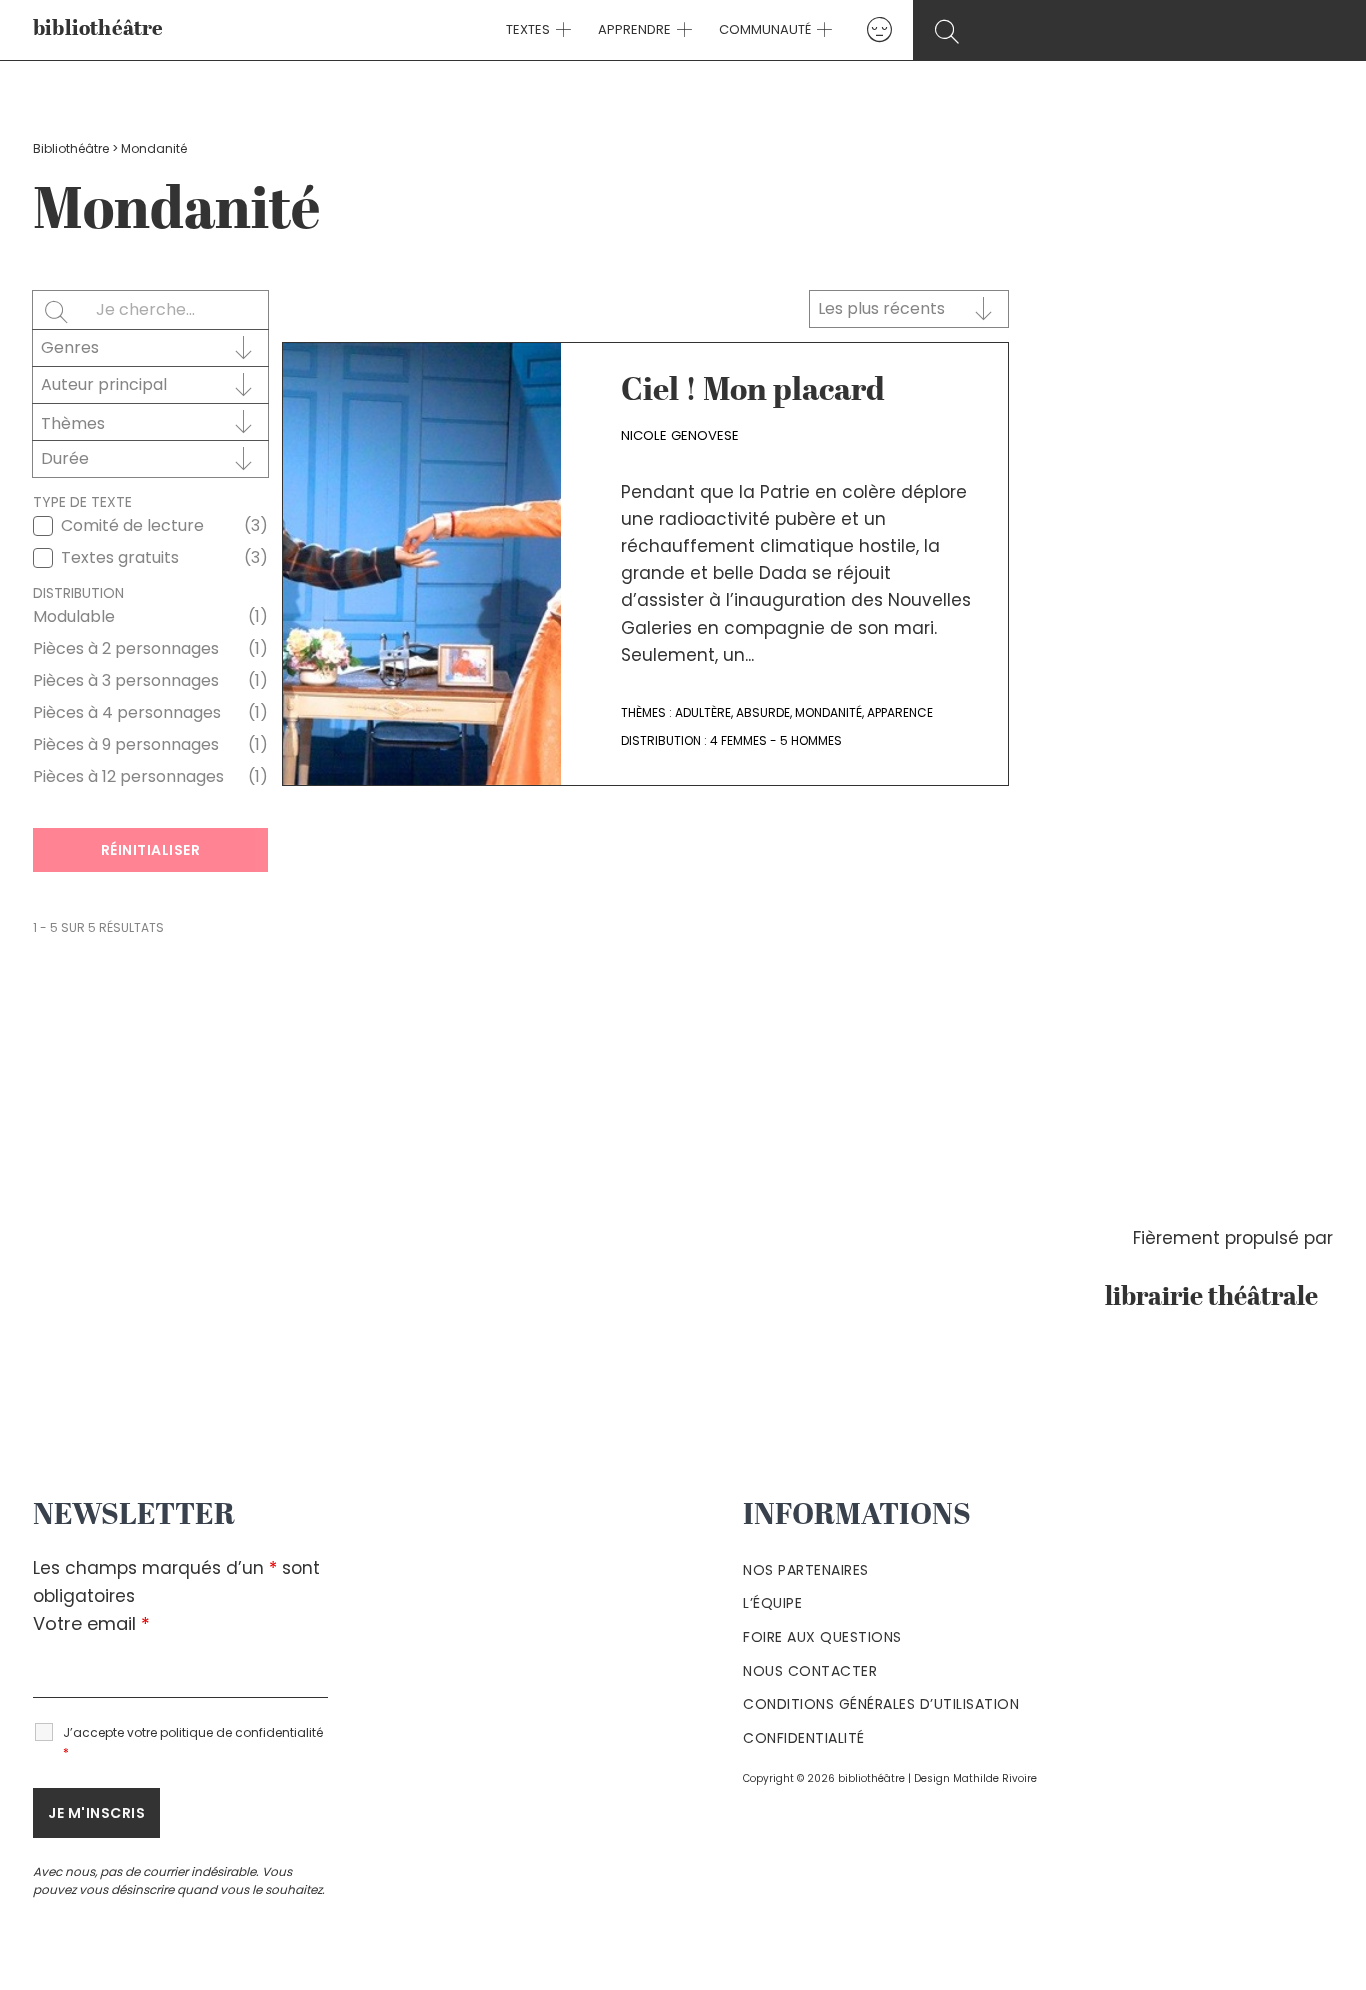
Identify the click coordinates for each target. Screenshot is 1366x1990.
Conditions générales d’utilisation (881, 1704)
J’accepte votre (193, 1742)
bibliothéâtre (98, 29)
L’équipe (772, 1603)
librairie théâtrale (1219, 1298)
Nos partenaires (806, 1570)
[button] (561, 30)
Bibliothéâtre (71, 148)
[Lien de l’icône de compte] (879, 29)
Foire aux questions (822, 1637)
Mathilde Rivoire (995, 1778)
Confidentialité (804, 1738)
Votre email (91, 1623)
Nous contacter (810, 1671)
